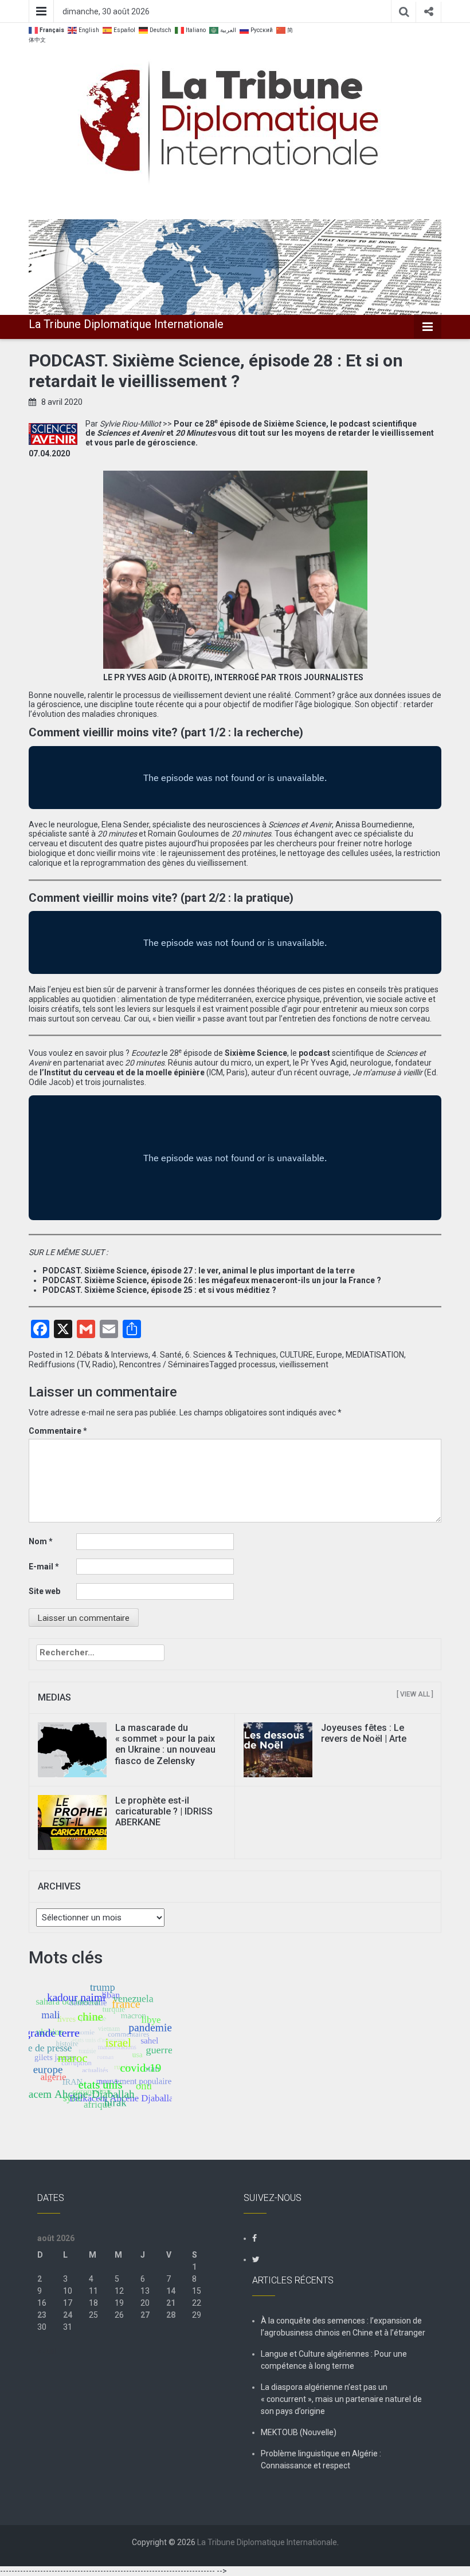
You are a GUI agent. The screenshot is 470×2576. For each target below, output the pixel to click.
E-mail (44, 1567)
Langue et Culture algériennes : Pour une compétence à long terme (334, 2360)
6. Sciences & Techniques (231, 1355)
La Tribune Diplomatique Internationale (126, 324)
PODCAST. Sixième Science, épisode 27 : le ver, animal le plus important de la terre (199, 1271)
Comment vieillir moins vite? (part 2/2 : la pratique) (161, 898)
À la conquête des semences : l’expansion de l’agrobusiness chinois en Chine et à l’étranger (343, 2327)
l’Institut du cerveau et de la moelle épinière (122, 1072)
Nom (41, 1541)
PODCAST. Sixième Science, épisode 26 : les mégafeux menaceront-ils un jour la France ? (212, 1280)
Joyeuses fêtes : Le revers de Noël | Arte (364, 1733)
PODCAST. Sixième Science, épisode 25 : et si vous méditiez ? (159, 1290)
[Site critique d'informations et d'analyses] (235, 266)
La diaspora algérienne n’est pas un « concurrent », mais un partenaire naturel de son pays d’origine (341, 2399)
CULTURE (296, 1355)
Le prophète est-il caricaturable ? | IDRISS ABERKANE (164, 1811)
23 (42, 2315)
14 (171, 2291)
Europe (329, 1355)
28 (171, 2315)
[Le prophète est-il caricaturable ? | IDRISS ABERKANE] (72, 1822)
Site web (44, 1591)
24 (68, 2315)
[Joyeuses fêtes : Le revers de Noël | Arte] (278, 1749)
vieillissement (304, 1364)
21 (171, 2303)
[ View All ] (415, 1694)
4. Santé (167, 1355)
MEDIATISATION (375, 1355)
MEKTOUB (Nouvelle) (299, 2432)
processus (257, 1364)
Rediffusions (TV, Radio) (72, 1364)
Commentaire (58, 1431)
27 (145, 2315)
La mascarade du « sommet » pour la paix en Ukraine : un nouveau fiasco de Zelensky (165, 1744)
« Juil (46, 2351)
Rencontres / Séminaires (164, 1364)
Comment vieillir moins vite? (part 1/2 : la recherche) (166, 732)
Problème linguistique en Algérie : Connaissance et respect (321, 2459)
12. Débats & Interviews (106, 1355)
